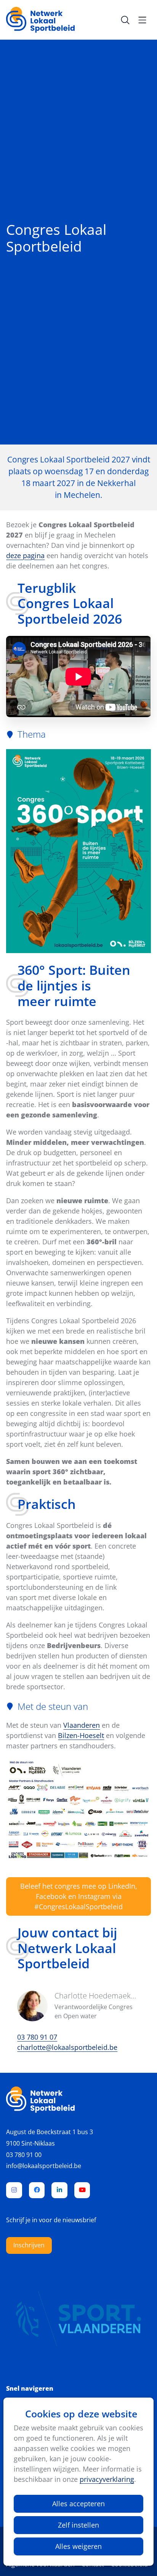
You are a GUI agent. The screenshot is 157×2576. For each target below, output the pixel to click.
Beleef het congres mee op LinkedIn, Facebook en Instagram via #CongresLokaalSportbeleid (79, 1896)
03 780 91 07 (37, 2037)
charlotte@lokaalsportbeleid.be (67, 2047)
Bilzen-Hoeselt (81, 1735)
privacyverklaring (107, 2479)
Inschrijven (29, 2245)
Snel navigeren (30, 2389)
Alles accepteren (78, 2504)
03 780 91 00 (24, 2155)
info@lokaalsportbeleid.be (44, 2166)
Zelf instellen (78, 2525)
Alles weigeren (78, 2546)
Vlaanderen (82, 1725)
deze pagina (25, 555)
